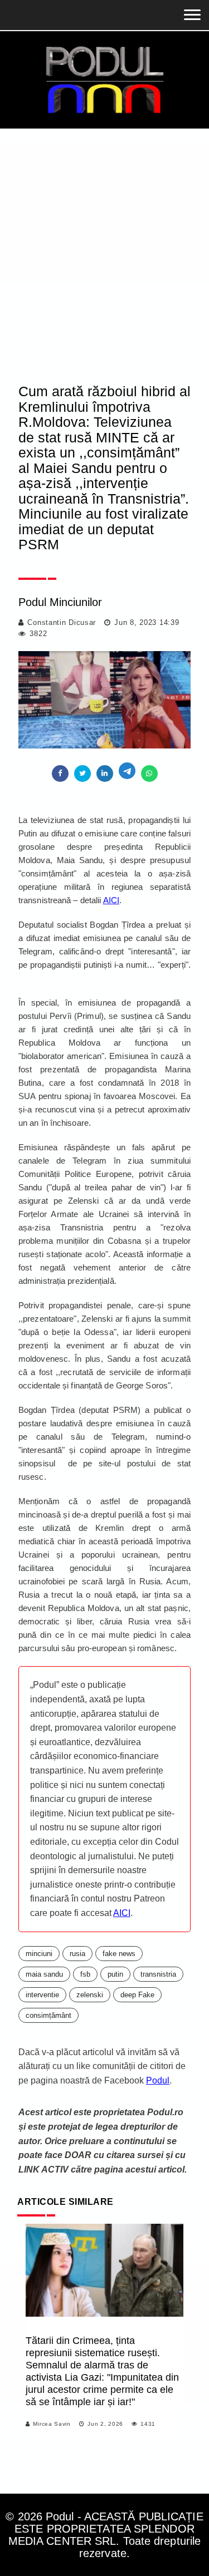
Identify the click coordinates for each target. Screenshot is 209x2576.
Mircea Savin (52, 2424)
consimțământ (48, 2015)
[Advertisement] (104, 238)
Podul (158, 2080)
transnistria (158, 1974)
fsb (85, 1974)
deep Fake (137, 1995)
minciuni (39, 1954)
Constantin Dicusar (62, 622)
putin (115, 1974)
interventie (42, 1995)
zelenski (90, 1995)
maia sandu (44, 1974)
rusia (77, 1954)
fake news (119, 1954)
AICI (111, 900)
